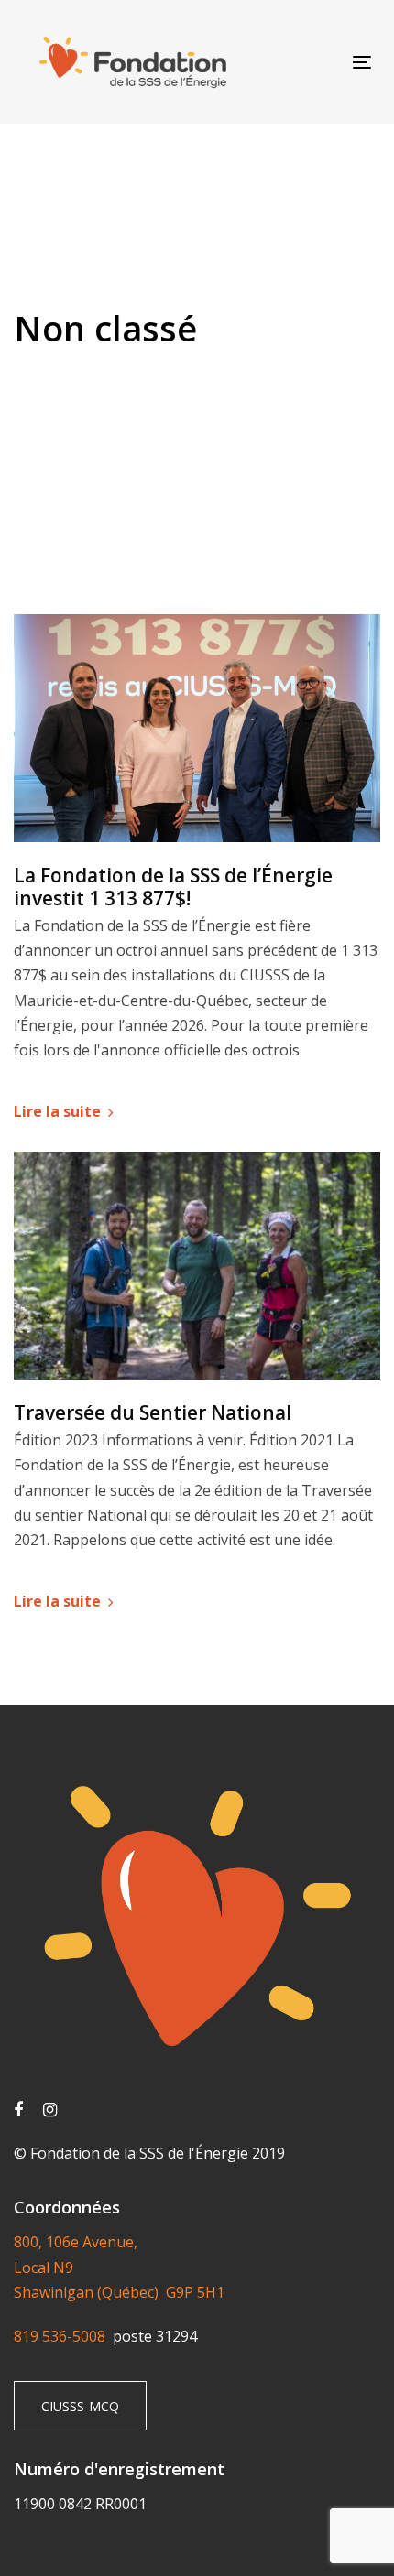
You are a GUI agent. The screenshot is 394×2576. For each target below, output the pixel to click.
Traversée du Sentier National (153, 1413)
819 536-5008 (63, 2336)
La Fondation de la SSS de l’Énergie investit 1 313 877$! (173, 887)
